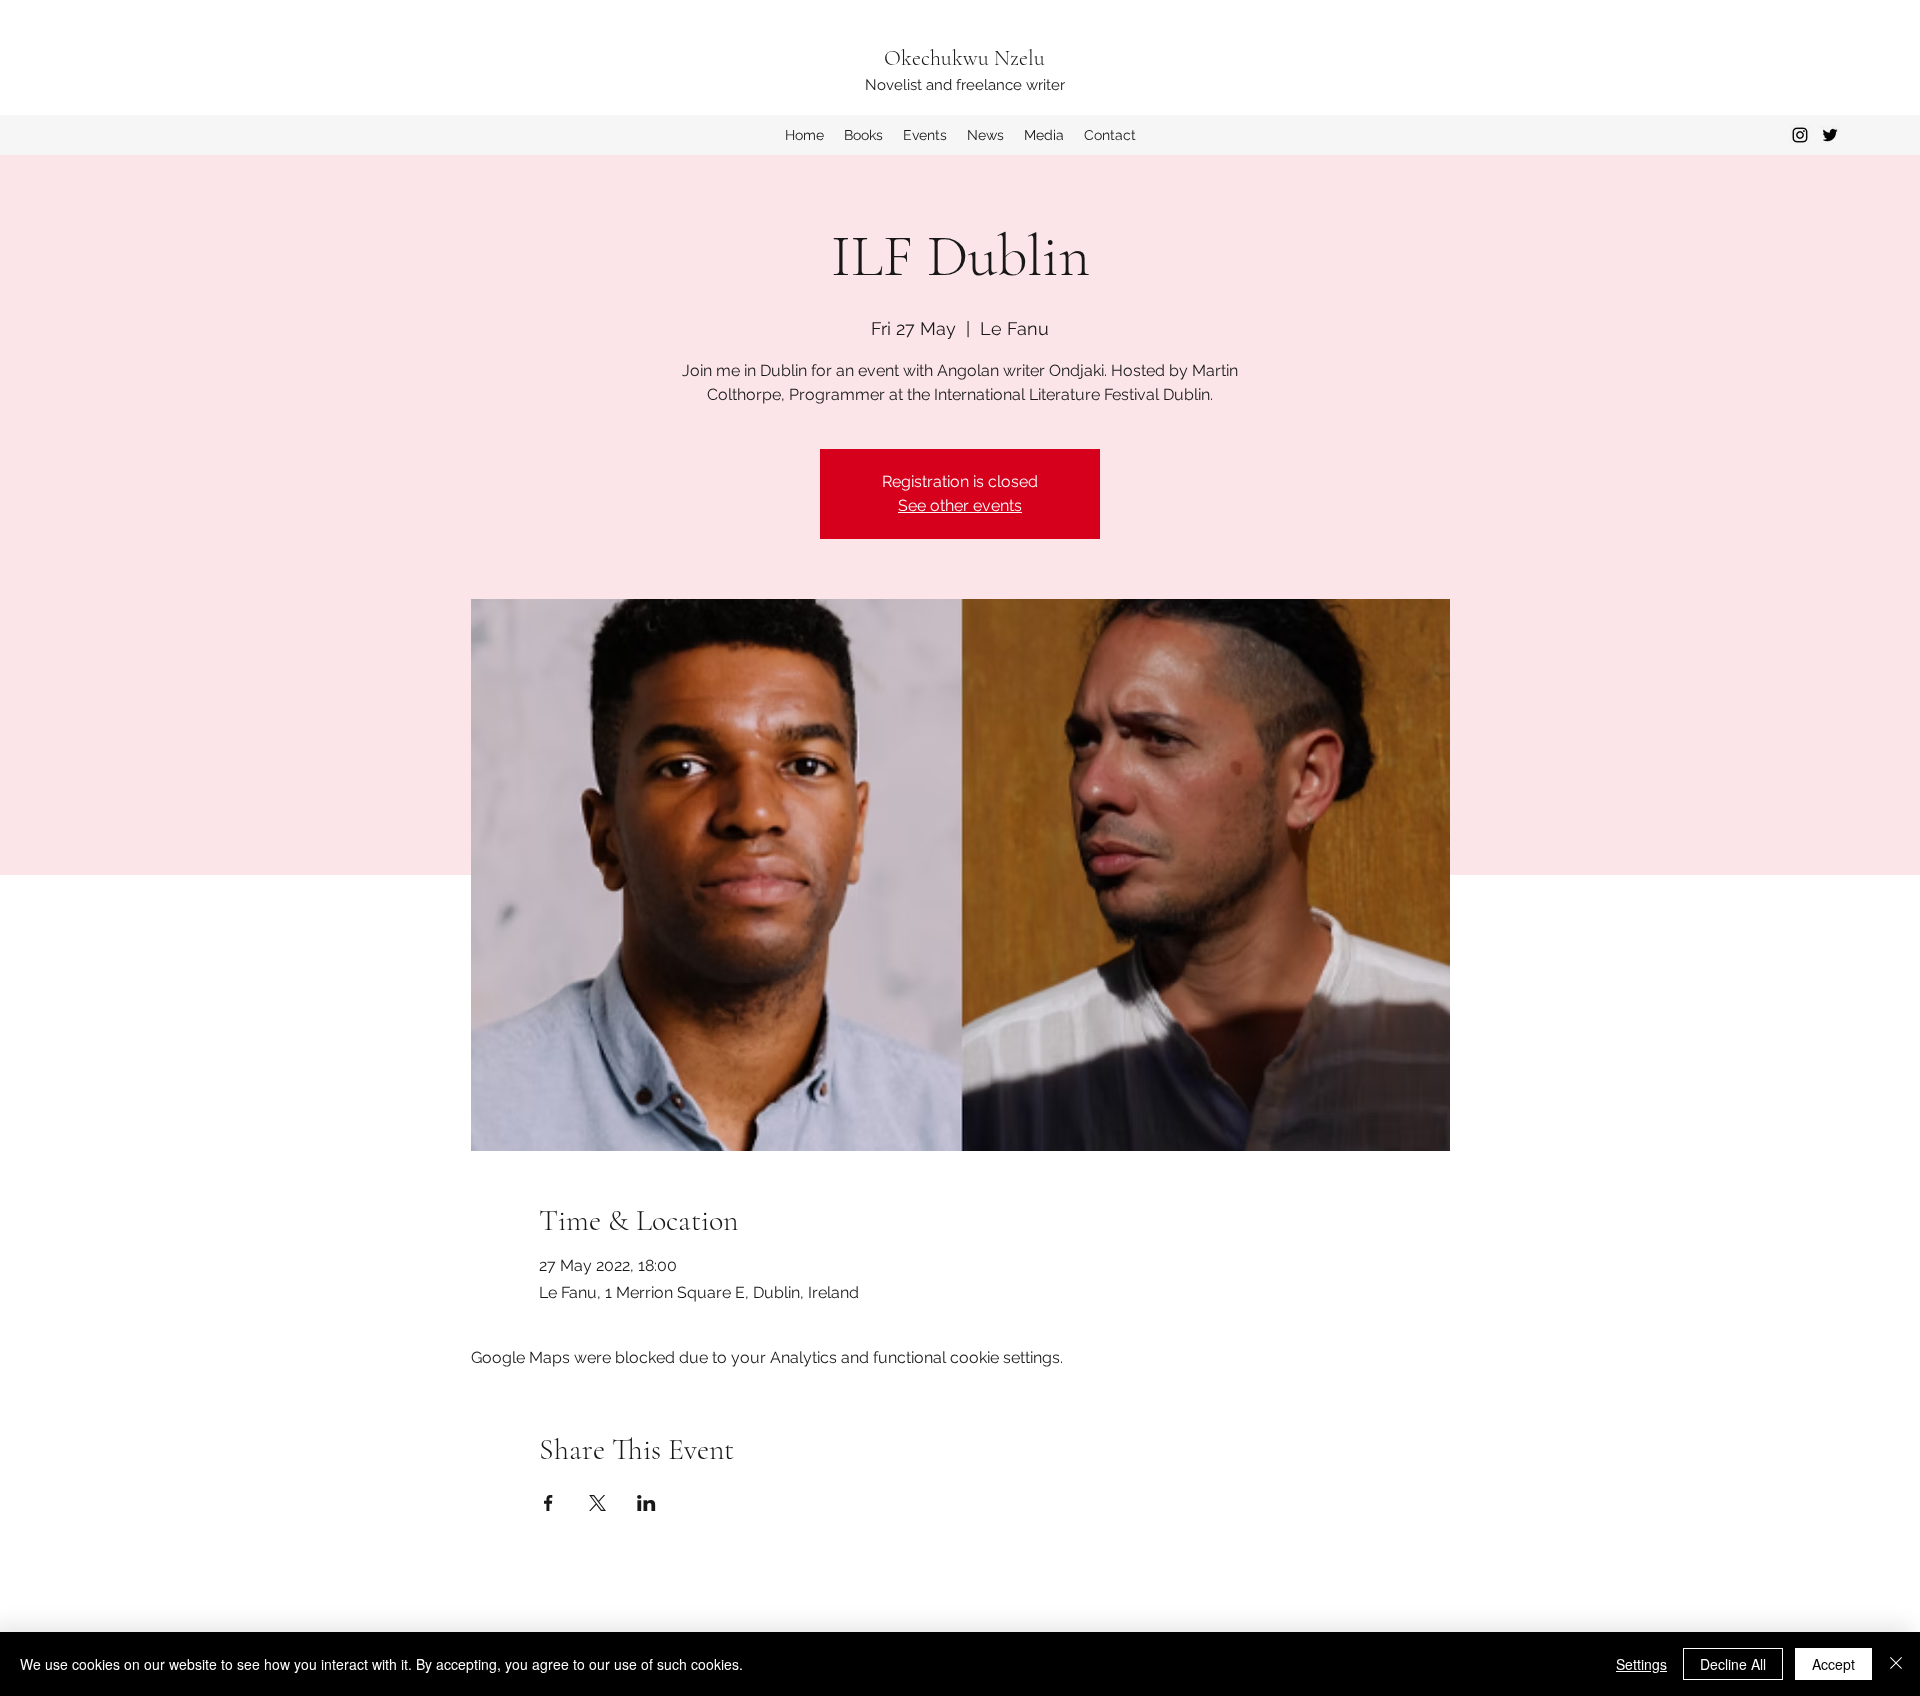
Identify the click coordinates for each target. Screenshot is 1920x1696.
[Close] (1896, 1664)
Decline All (1733, 1664)
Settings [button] (1641, 1664)
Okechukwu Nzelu (964, 58)
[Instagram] (1800, 135)
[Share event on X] (597, 1503)
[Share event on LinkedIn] (646, 1503)
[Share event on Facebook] (548, 1503)
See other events (960, 505)
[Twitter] (1830, 135)
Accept (1833, 1664)
